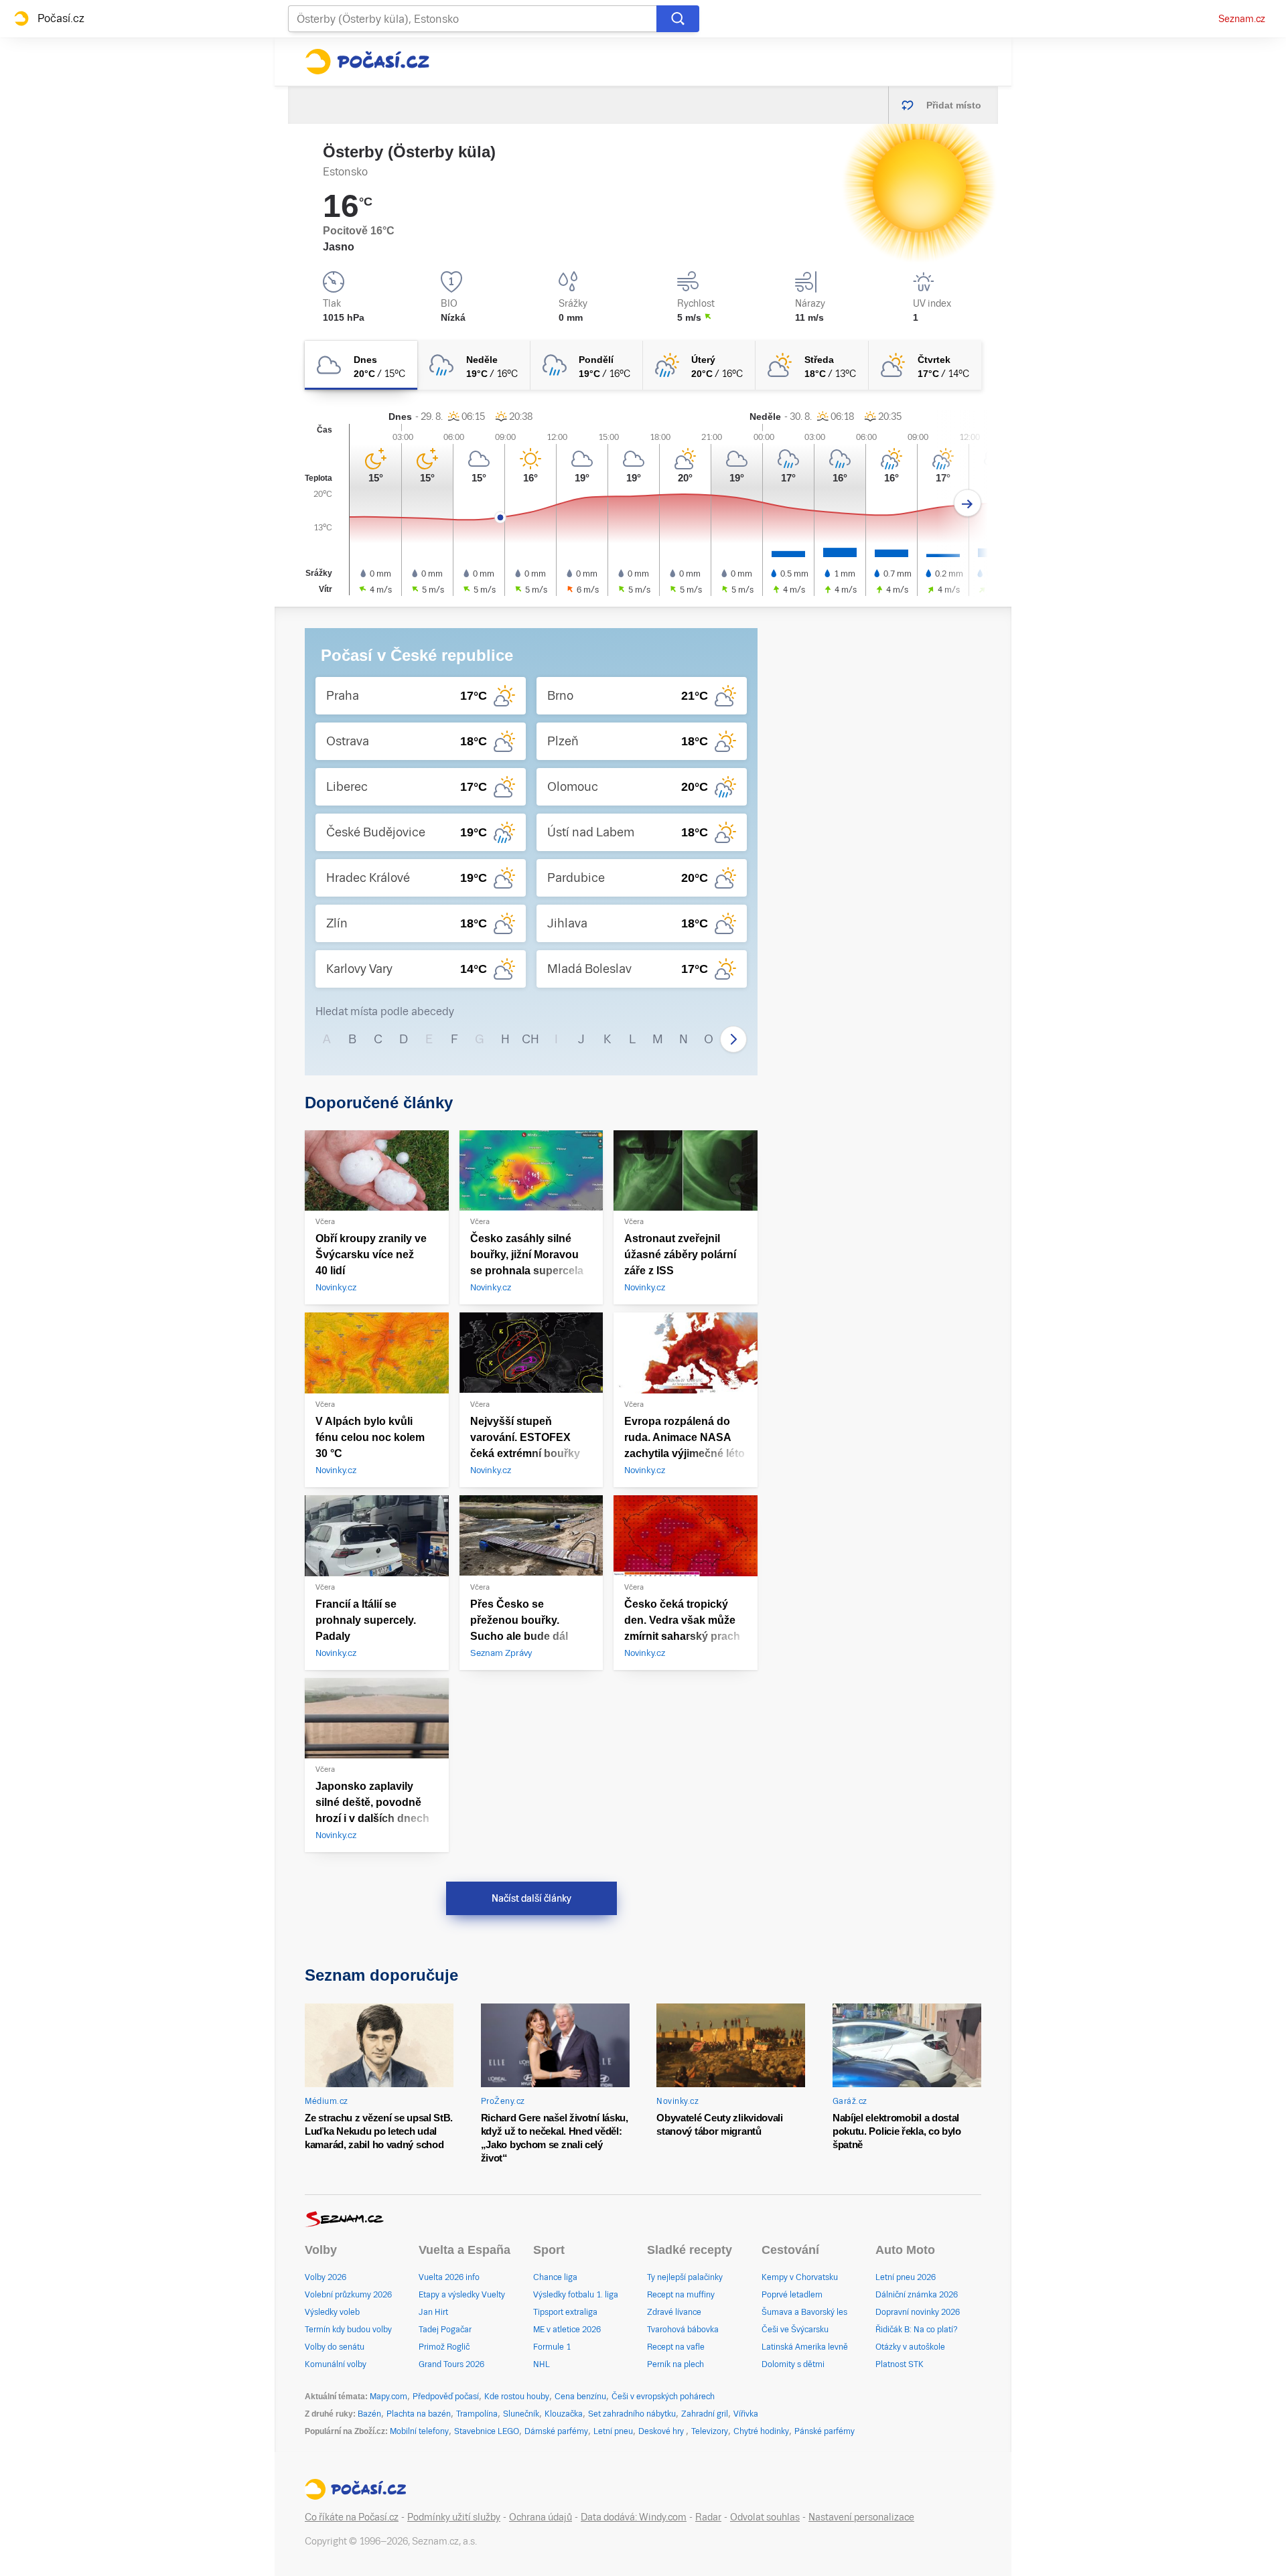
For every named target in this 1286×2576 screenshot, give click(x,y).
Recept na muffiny (681, 2295)
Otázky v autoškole (910, 2347)
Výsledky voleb (332, 2312)
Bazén (369, 2414)
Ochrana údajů (541, 2517)
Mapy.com (388, 2397)
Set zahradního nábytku (632, 2414)
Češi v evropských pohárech (663, 2397)
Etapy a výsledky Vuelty (462, 2295)
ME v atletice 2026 (567, 2330)
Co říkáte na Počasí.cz (352, 2517)
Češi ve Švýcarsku (795, 2330)
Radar (708, 2517)
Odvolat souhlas (765, 2517)
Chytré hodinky (761, 2431)
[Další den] (968, 503)
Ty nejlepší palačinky (685, 2277)
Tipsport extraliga (565, 2312)
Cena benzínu (580, 2397)
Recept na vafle (676, 2347)
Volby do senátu (335, 2347)
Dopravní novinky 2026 (918, 2312)
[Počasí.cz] (367, 62)
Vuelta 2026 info (449, 2277)
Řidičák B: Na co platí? (917, 2330)
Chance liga (555, 2277)
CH (530, 1039)
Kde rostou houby (517, 2397)
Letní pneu (613, 2431)
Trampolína (477, 2414)
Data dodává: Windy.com (634, 2517)
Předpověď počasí (446, 2397)
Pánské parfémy (825, 2431)
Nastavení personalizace (861, 2517)
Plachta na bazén (419, 2414)
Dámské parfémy (556, 2431)
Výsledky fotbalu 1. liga (576, 2295)
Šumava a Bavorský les (804, 2312)
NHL (542, 2364)
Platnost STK (900, 2364)
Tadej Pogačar (445, 2330)
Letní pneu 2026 (906, 2277)
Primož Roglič (444, 2347)
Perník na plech (675, 2364)
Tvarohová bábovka (683, 2330)
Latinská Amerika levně (805, 2347)
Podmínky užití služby (454, 2517)
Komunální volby (336, 2364)
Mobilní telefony (419, 2431)
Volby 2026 (326, 2277)
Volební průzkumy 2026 (348, 2295)
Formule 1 (552, 2347)
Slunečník (521, 2414)
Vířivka (746, 2414)
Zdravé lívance (674, 2312)
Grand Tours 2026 (451, 2364)
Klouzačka (564, 2414)
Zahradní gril (705, 2414)
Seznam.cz (1242, 19)
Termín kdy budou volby (348, 2330)
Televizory (710, 2431)
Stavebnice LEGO (487, 2431)
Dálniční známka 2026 (917, 2295)
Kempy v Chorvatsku (800, 2277)
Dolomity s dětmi (793, 2364)
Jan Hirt (433, 2312)
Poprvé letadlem (792, 2295)
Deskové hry (662, 2431)
